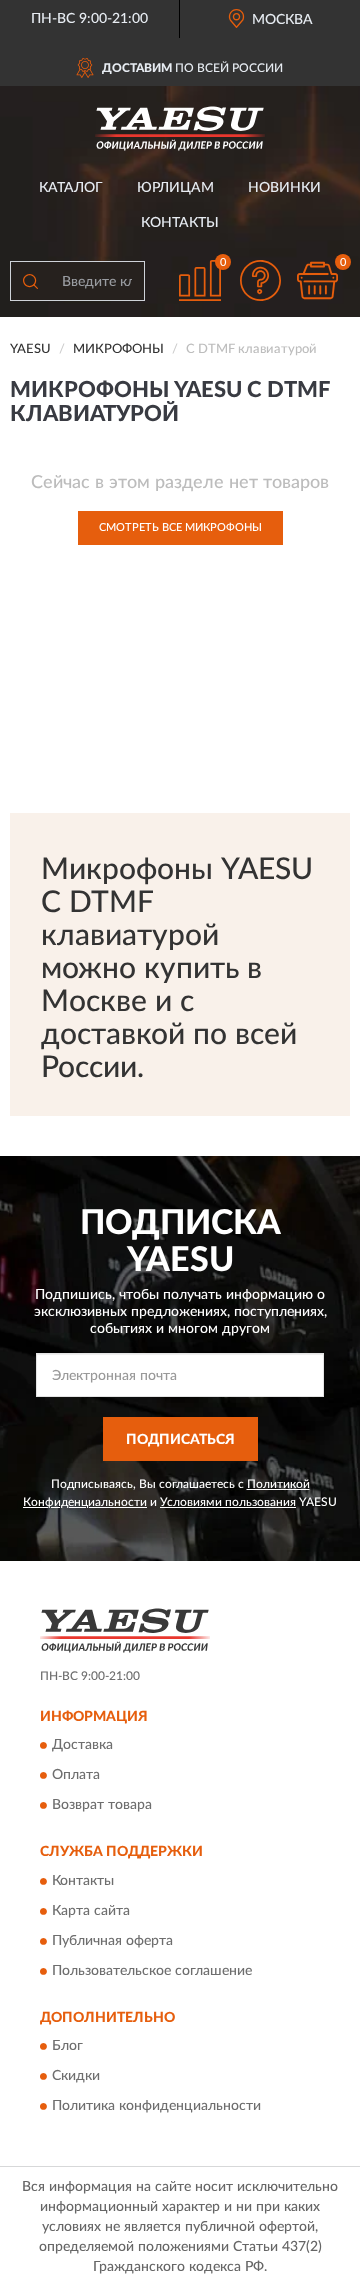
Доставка (82, 1746)
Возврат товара (102, 1806)
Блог (67, 2046)
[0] (317, 280)
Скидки (76, 2076)
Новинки (284, 188)
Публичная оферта (112, 1941)
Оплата (76, 1776)
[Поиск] (30, 281)
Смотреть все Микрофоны (180, 527)
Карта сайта (91, 1911)
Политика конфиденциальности (156, 2106)
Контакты (180, 223)
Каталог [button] (71, 188)
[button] (260, 280)
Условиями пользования (228, 1502)
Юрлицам (175, 188)
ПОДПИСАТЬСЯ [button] (180, 1440)
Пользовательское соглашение (152, 1971)
